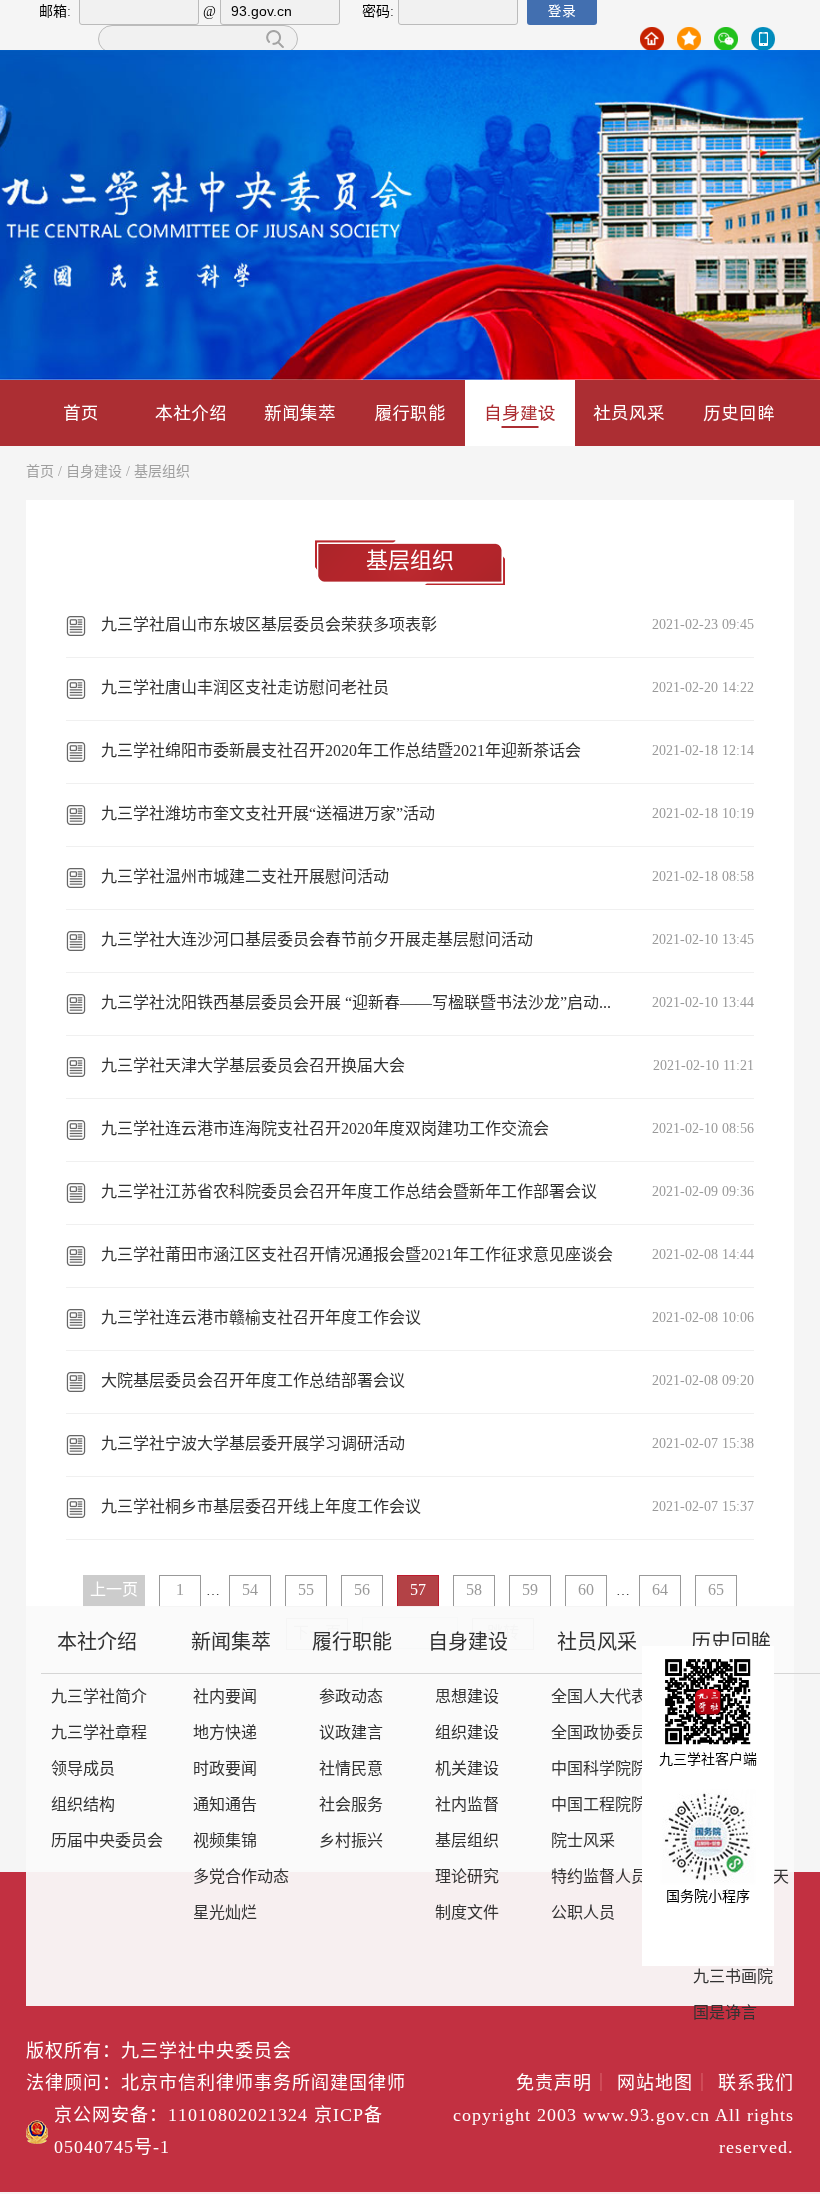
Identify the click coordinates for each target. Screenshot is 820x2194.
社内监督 (467, 1805)
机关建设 (467, 1769)
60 (586, 1590)
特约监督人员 (599, 1877)
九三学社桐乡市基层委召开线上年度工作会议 (261, 1507)
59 (530, 1590)
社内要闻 (225, 1697)
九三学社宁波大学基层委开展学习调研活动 (253, 1444)
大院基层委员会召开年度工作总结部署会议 (253, 1381)
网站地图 (664, 2084)
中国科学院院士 (607, 1769)
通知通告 (225, 1805)
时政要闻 (225, 1769)
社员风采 (629, 412)
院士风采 (583, 1841)
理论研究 (467, 1877)
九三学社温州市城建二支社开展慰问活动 (245, 877)
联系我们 (756, 2084)
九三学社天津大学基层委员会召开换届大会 (253, 1066)
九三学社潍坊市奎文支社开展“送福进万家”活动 (268, 814)
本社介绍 (191, 412)
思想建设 (467, 1697)
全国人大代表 (599, 1697)
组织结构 (83, 1805)
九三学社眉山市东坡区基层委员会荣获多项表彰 (269, 625)
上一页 (114, 1590)
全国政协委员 (599, 1733)
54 (250, 1590)
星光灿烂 (225, 1913)
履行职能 (410, 412)
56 (362, 1590)
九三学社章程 (99, 1733)
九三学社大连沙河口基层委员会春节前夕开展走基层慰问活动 (317, 940)
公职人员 (583, 1913)
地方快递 (225, 1733)
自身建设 (520, 412)
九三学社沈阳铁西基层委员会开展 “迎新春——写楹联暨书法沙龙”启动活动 (358, 1003)
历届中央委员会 (107, 1841)
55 (306, 1590)
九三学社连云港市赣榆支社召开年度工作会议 (261, 1318)
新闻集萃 (300, 412)
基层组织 (162, 472)
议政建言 (351, 1733)
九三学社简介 (99, 1697)
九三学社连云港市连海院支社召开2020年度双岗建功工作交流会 (325, 1129)
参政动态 (351, 1697)
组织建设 (467, 1733)
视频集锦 (225, 1841)
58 (474, 1590)
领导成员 (83, 1769)
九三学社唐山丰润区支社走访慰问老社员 (245, 688)
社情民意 (351, 1769)
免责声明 (563, 2084)
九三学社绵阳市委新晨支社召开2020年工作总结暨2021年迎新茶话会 (341, 751)
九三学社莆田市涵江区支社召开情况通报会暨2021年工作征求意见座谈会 (357, 1255)
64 (660, 1590)
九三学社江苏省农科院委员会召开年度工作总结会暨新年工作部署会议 (349, 1192)
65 (716, 1590)
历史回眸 (739, 412)
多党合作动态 (241, 1877)
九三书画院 (733, 1977)
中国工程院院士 (607, 1805)
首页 (81, 412)
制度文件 (467, 1913)
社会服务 (351, 1805)
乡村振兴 (351, 1841)
